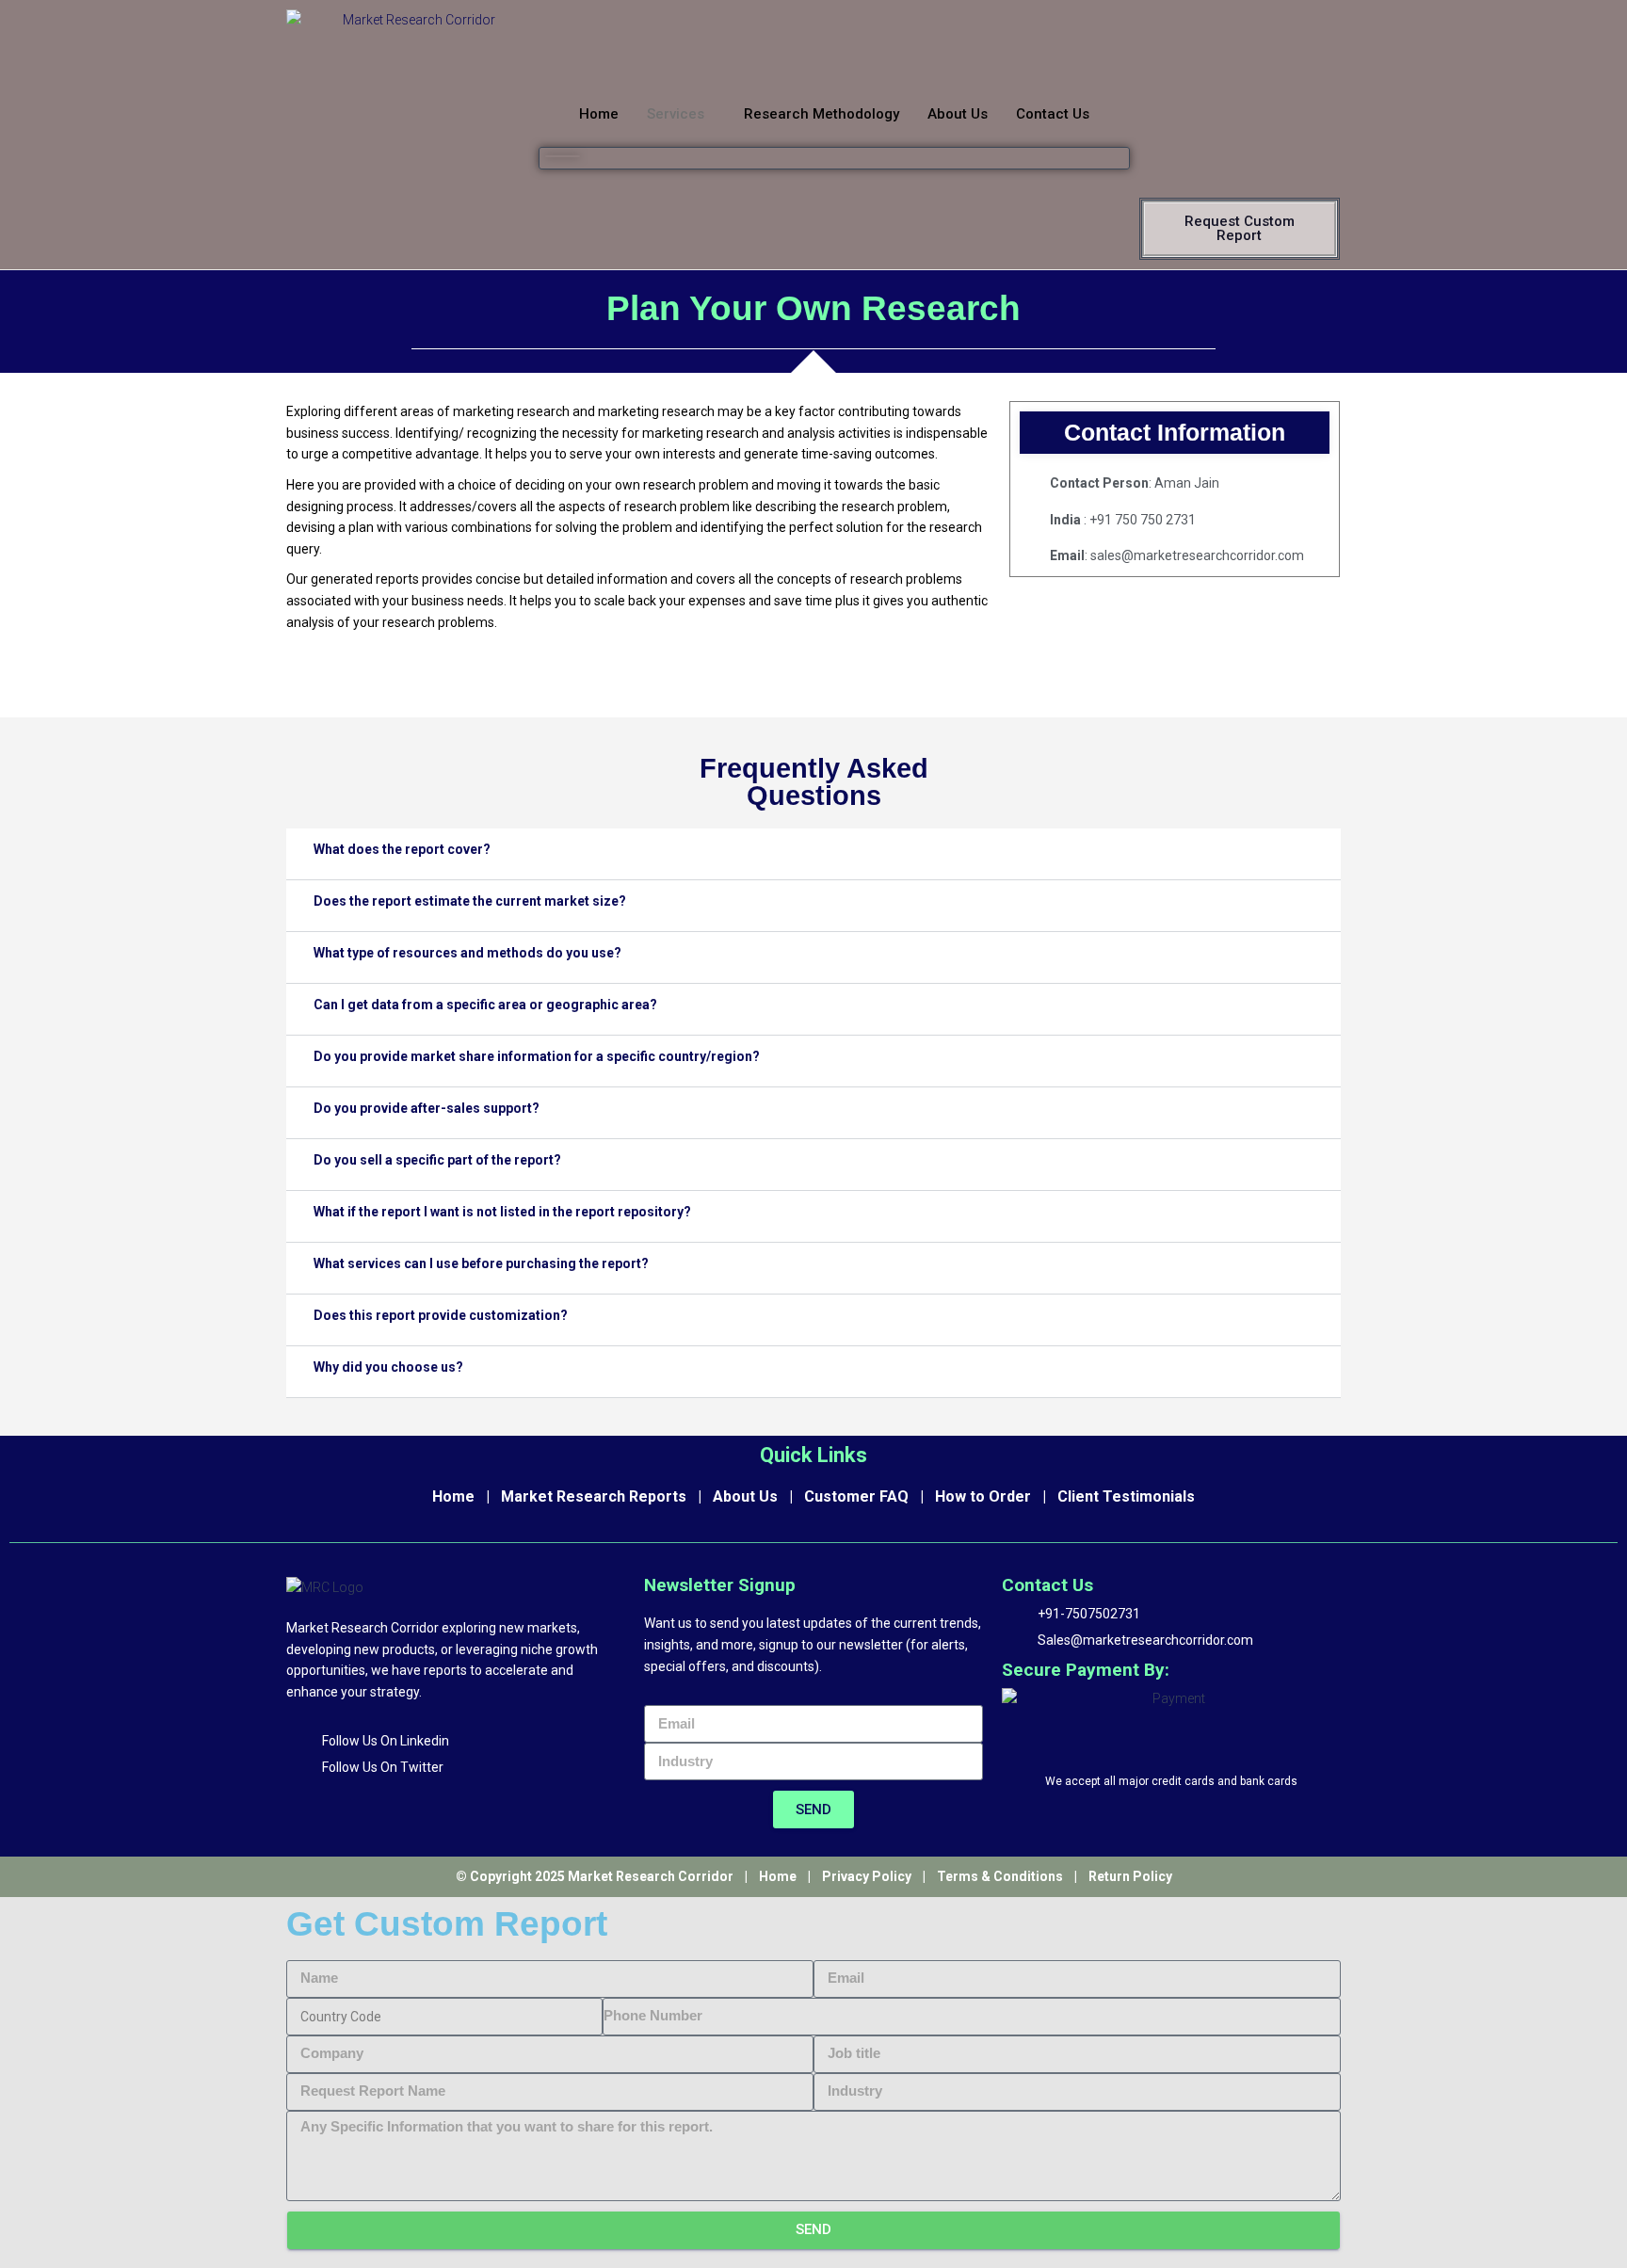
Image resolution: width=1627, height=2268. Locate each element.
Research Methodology (822, 114)
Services (676, 114)
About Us (958, 114)
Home (599, 114)
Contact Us (1053, 114)
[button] (563, 156)
